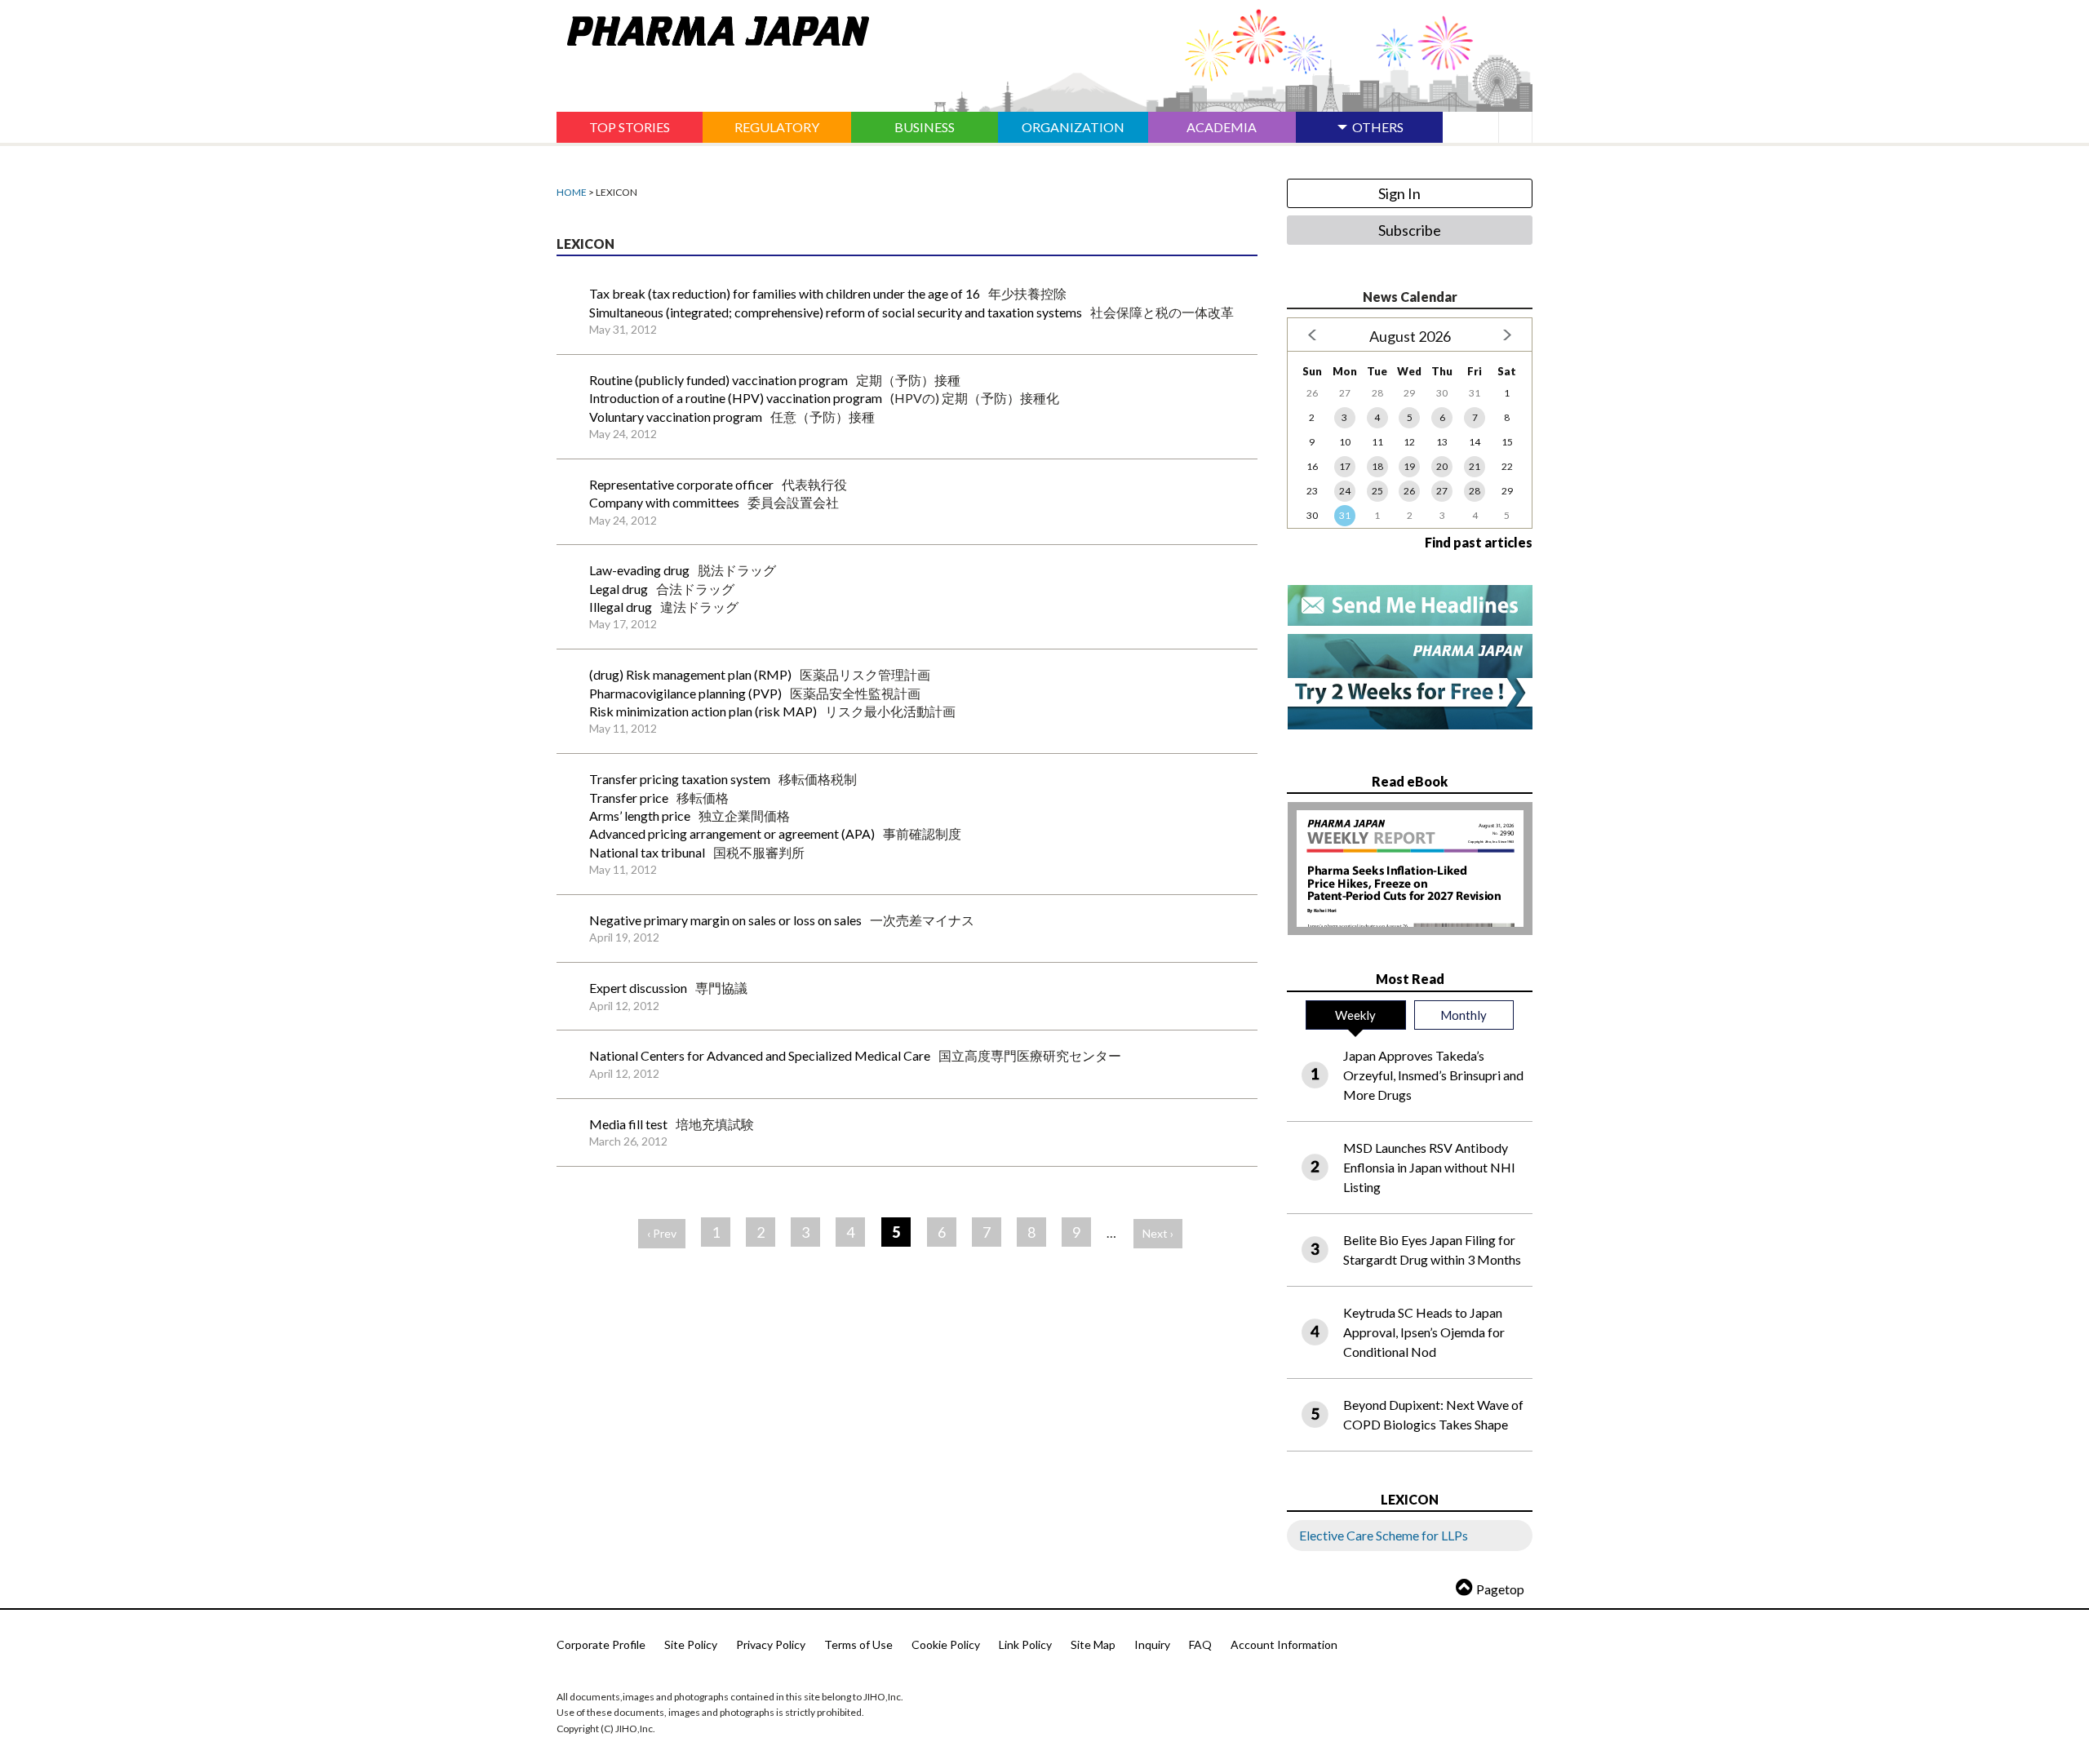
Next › (1158, 1233)
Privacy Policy (771, 1644)
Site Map (1093, 1644)
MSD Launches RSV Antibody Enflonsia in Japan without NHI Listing (1429, 1167)
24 (1345, 491)
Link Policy (1025, 1644)
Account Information (1284, 1644)
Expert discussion (638, 988)
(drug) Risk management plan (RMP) (690, 674)
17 (1345, 466)
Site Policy (691, 1644)
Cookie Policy (946, 1644)
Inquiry (1152, 1644)
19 (1409, 466)
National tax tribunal (647, 852)
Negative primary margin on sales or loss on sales (725, 920)
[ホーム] (713, 28)
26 (1409, 491)
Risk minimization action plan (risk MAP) (703, 711)
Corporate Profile (601, 1644)
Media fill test (628, 1124)
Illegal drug (621, 607)
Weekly (1355, 1015)
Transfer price (629, 798)
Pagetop (1500, 1589)
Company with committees (664, 502)
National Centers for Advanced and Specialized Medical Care (760, 1055)
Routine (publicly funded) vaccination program (719, 380)
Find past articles (1479, 542)
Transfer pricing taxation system (680, 779)
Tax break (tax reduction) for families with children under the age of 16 (785, 293)
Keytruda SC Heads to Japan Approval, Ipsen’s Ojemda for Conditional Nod (1424, 1332)
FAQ (1200, 1644)
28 (1475, 491)
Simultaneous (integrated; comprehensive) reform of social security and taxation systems (836, 312)
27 (1442, 491)
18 (1377, 466)
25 (1377, 491)
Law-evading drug (639, 570)
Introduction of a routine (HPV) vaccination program (736, 398)
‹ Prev (662, 1233)
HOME (572, 192)
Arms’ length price (640, 816)
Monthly (1464, 1015)
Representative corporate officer (681, 484)
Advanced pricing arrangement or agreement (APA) (732, 833)
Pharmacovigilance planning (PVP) (685, 693)
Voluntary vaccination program (676, 417)
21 (1475, 466)
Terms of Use (858, 1644)
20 (1442, 466)
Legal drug (619, 589)
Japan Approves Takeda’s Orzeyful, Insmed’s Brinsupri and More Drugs (1433, 1075)
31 (1345, 515)
